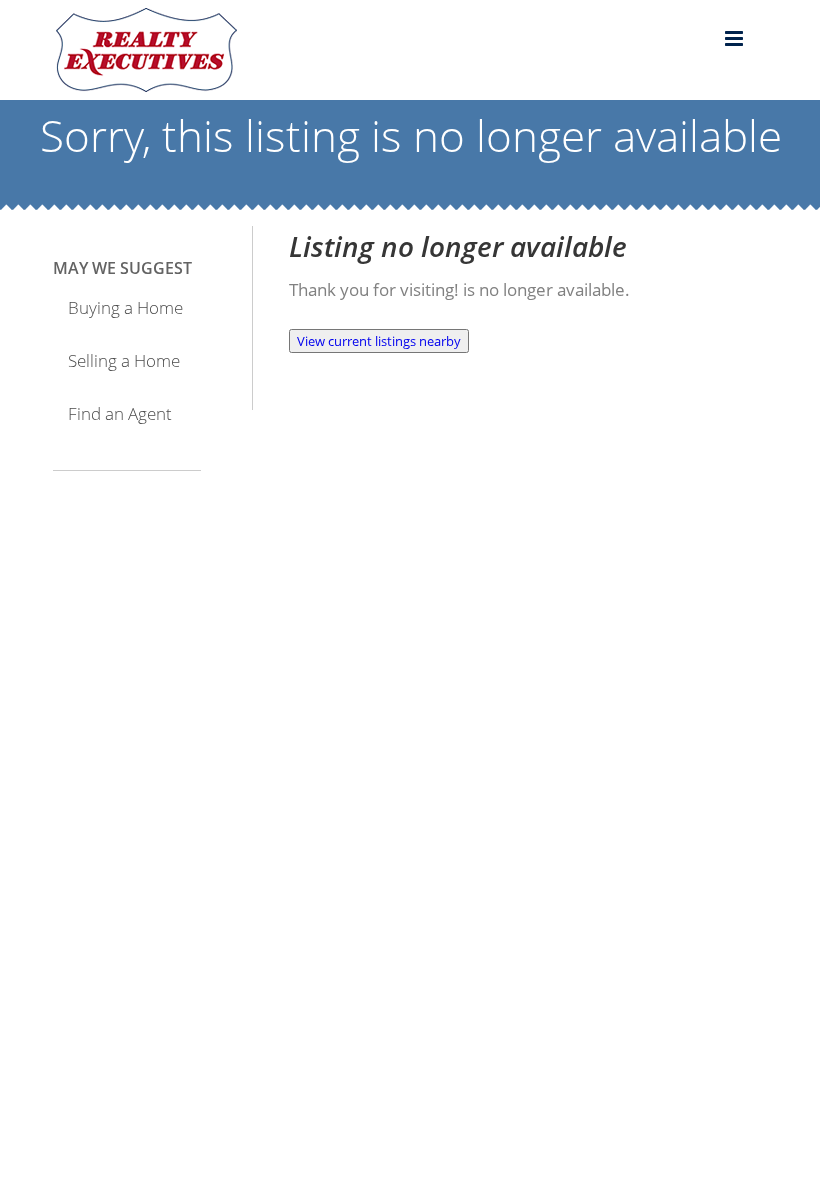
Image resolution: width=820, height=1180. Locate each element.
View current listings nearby (379, 341)
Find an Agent (120, 413)
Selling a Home (124, 360)
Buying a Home (125, 307)
